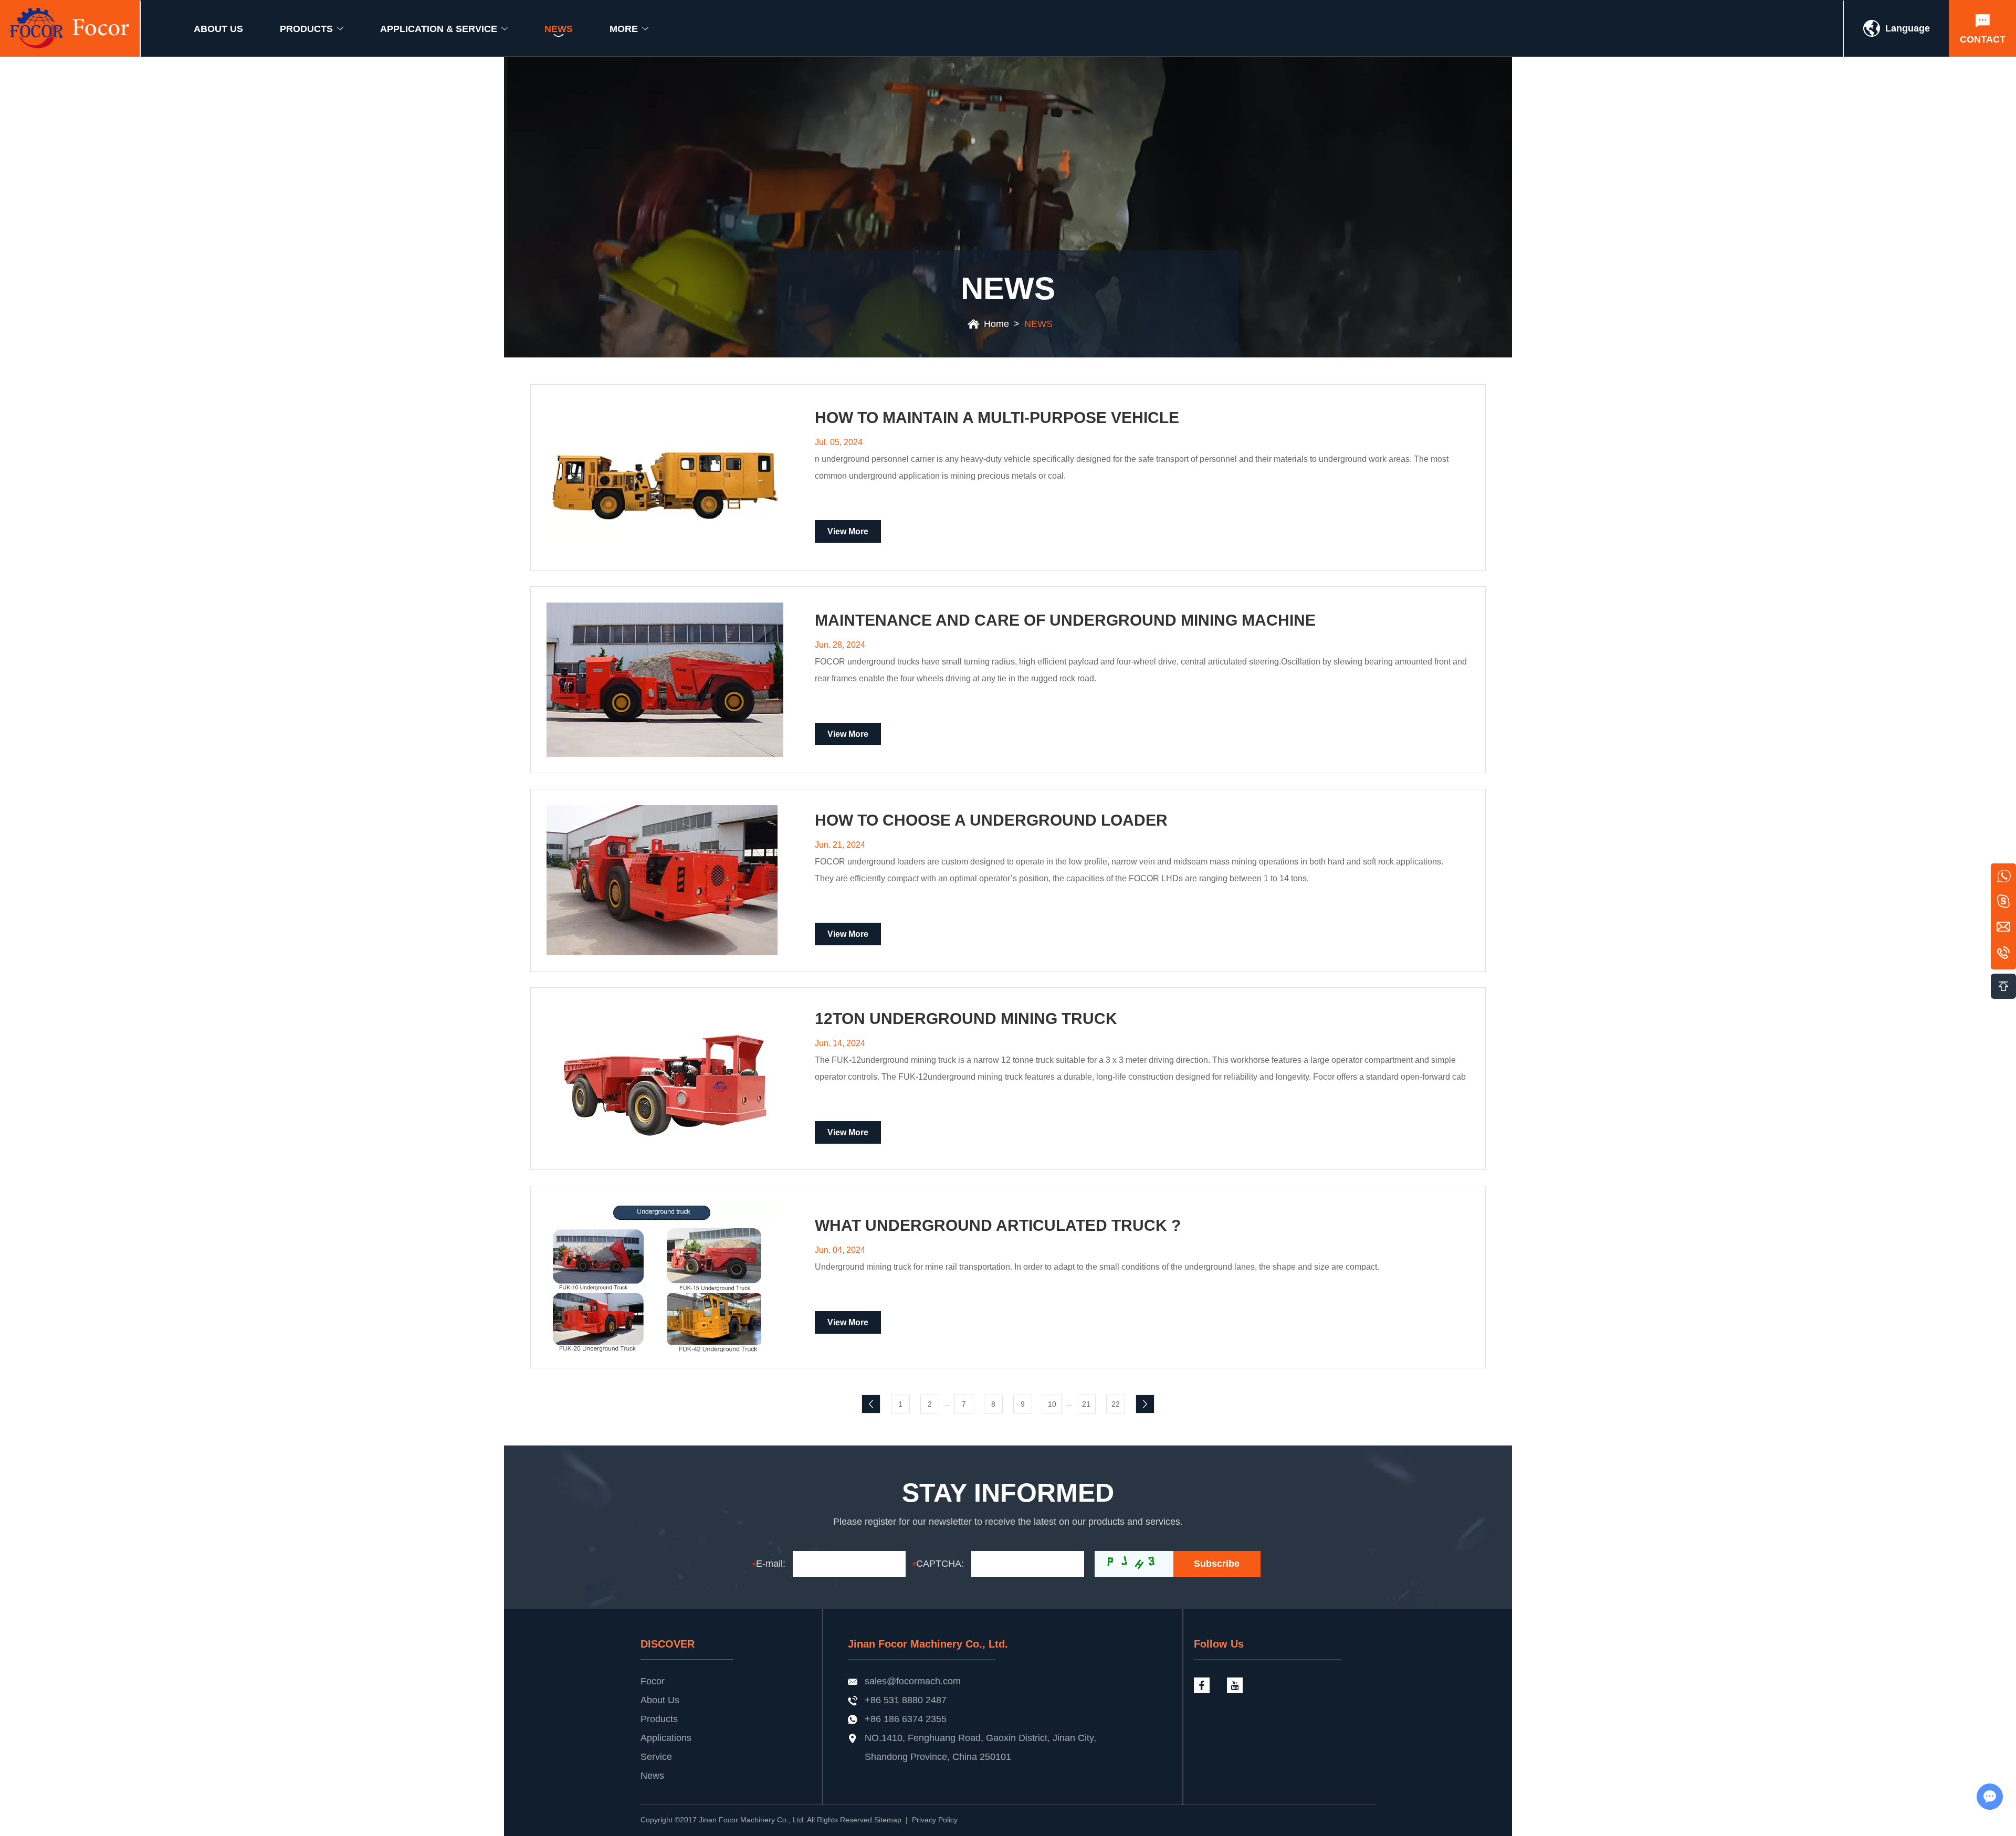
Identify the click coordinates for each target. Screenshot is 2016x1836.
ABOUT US (218, 29)
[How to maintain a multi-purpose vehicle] (665, 477)
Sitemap (888, 1820)
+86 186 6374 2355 (906, 1719)
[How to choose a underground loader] (665, 880)
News (652, 1776)
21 (1086, 1404)
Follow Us (1219, 1644)
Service (656, 1757)
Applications (666, 1738)
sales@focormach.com (913, 1681)
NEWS (559, 29)
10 (1052, 1404)
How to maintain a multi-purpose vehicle (997, 418)
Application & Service (439, 29)
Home (996, 324)
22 (1116, 1404)
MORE (624, 29)
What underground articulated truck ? (998, 1226)
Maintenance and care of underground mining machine (1065, 620)
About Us (660, 1700)
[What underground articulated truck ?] (665, 1277)
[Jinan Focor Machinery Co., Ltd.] (70, 28)
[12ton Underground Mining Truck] (665, 1079)
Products (659, 1719)
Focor (653, 1681)
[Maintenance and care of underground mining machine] (665, 679)
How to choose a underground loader (991, 820)
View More (848, 531)
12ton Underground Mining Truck (966, 1019)
